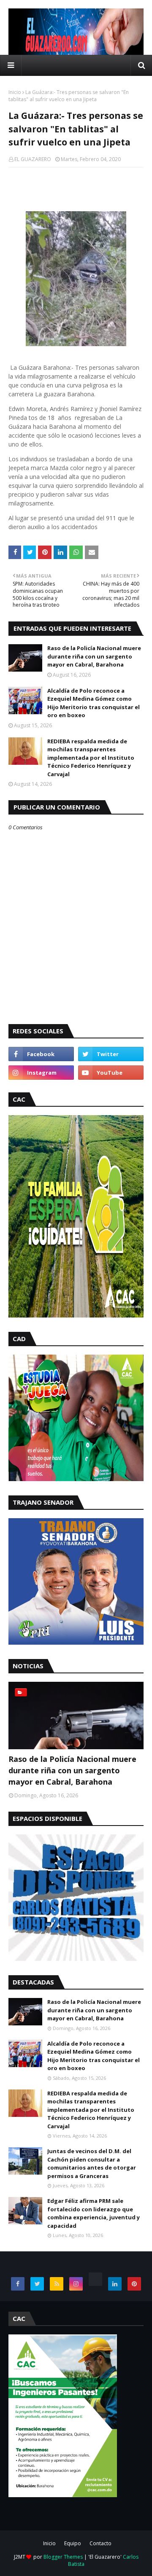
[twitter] (111, 1054)
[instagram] (41, 1073)
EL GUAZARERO (33, 159)
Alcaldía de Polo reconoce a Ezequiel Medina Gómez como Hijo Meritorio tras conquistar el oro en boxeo (94, 703)
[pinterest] (134, 2284)
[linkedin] (115, 2284)
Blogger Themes (63, 2557)
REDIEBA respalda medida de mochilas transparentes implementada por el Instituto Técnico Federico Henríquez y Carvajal (91, 758)
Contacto (100, 2543)
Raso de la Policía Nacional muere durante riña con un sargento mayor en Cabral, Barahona (94, 656)
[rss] (57, 2284)
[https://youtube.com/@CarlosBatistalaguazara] (95, 2279)
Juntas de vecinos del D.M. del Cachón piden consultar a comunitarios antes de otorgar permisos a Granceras (92, 2163)
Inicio (15, 92)
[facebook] (41, 1054)
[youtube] (111, 1073)
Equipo (73, 2543)
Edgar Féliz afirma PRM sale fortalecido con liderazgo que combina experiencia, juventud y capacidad (94, 2213)
